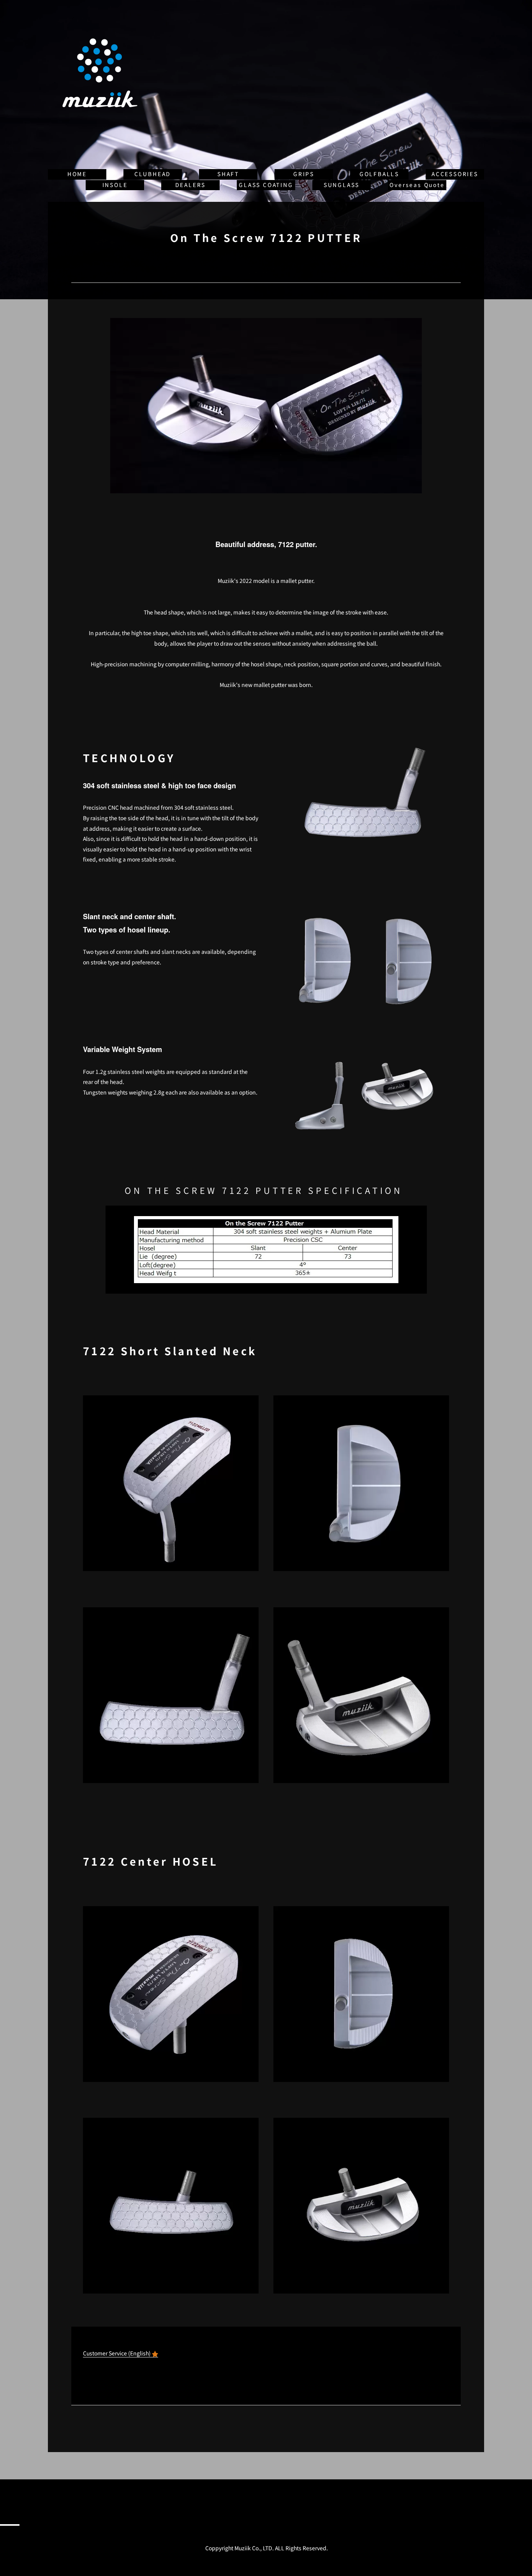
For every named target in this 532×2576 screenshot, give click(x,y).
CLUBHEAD (153, 174)
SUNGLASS (342, 185)
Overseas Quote (417, 185)
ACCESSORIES (455, 174)
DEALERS (191, 185)
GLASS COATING (266, 185)
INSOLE (115, 185)
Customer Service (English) (117, 2353)
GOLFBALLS (379, 174)
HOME (77, 174)
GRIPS (304, 174)
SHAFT (228, 174)
